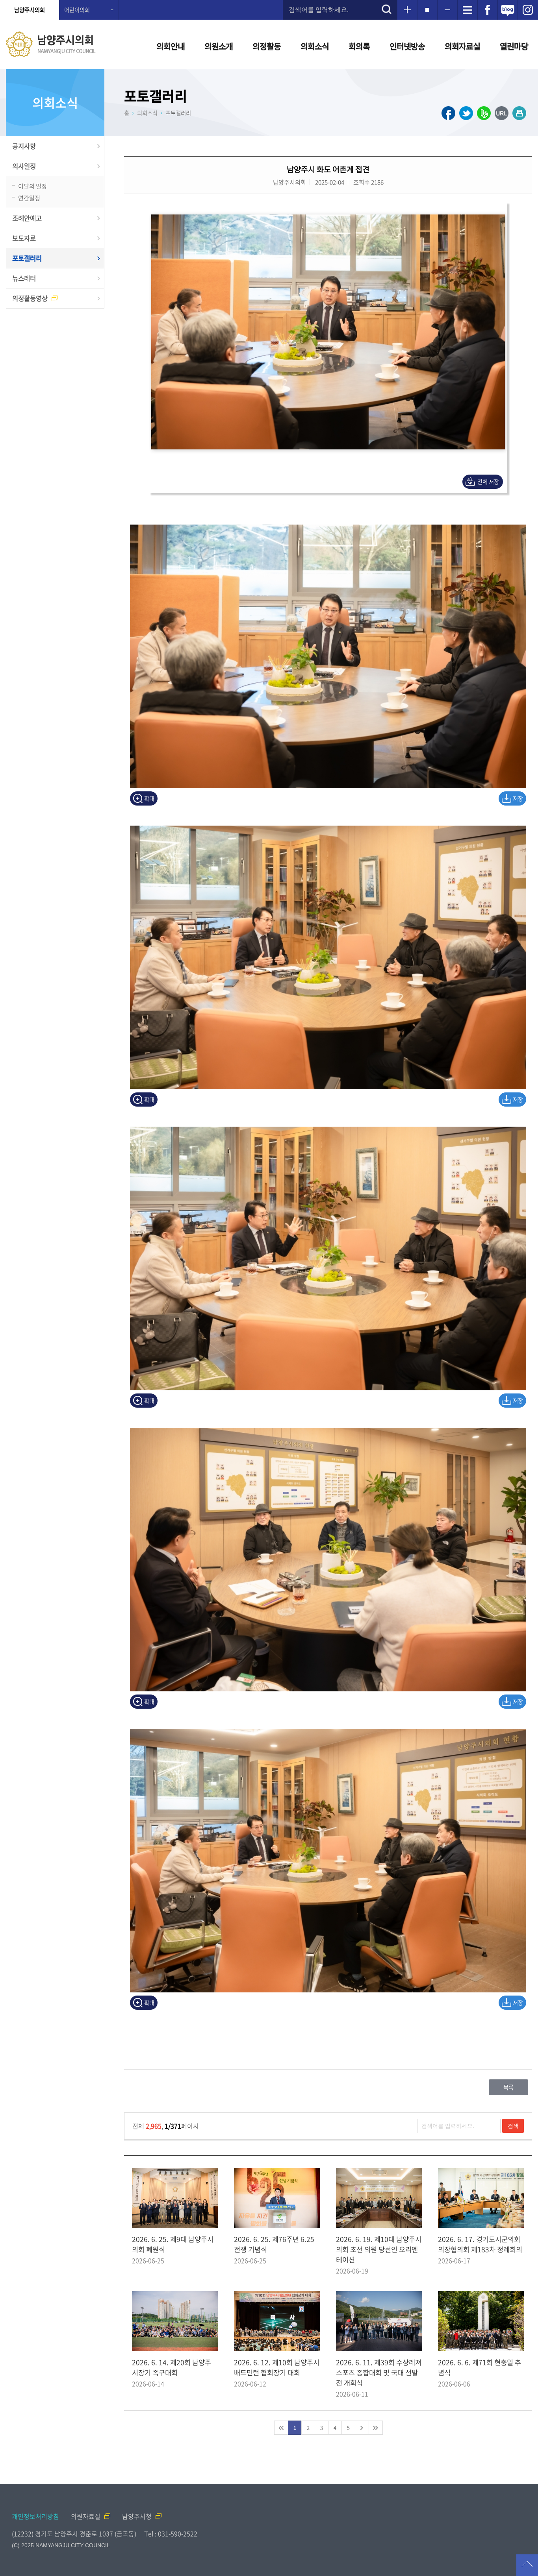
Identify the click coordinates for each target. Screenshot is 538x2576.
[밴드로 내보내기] (484, 113)
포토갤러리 (27, 258)
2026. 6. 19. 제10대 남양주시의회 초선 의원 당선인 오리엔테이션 (379, 2249)
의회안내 (171, 46)
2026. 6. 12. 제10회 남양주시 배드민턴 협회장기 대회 (277, 2367)
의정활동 (267, 46)
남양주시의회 (30, 10)
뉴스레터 (24, 278)
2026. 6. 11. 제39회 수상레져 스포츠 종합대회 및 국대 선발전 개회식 (379, 2373)
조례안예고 (27, 218)
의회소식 (315, 46)
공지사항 (24, 146)
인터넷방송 (407, 46)
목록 (508, 2087)
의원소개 (219, 46)
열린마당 (514, 46)
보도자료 (24, 238)
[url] (502, 113)
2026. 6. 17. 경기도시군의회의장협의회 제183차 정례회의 (480, 2244)
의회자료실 (462, 46)
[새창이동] (488, 10)
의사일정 (24, 166)
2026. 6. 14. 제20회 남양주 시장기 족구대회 (172, 2367)
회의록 (359, 46)
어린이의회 (77, 10)
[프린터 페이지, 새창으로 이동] (519, 113)
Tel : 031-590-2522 (171, 2533)
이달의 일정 (32, 186)
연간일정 (29, 198)
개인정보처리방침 (35, 2516)
